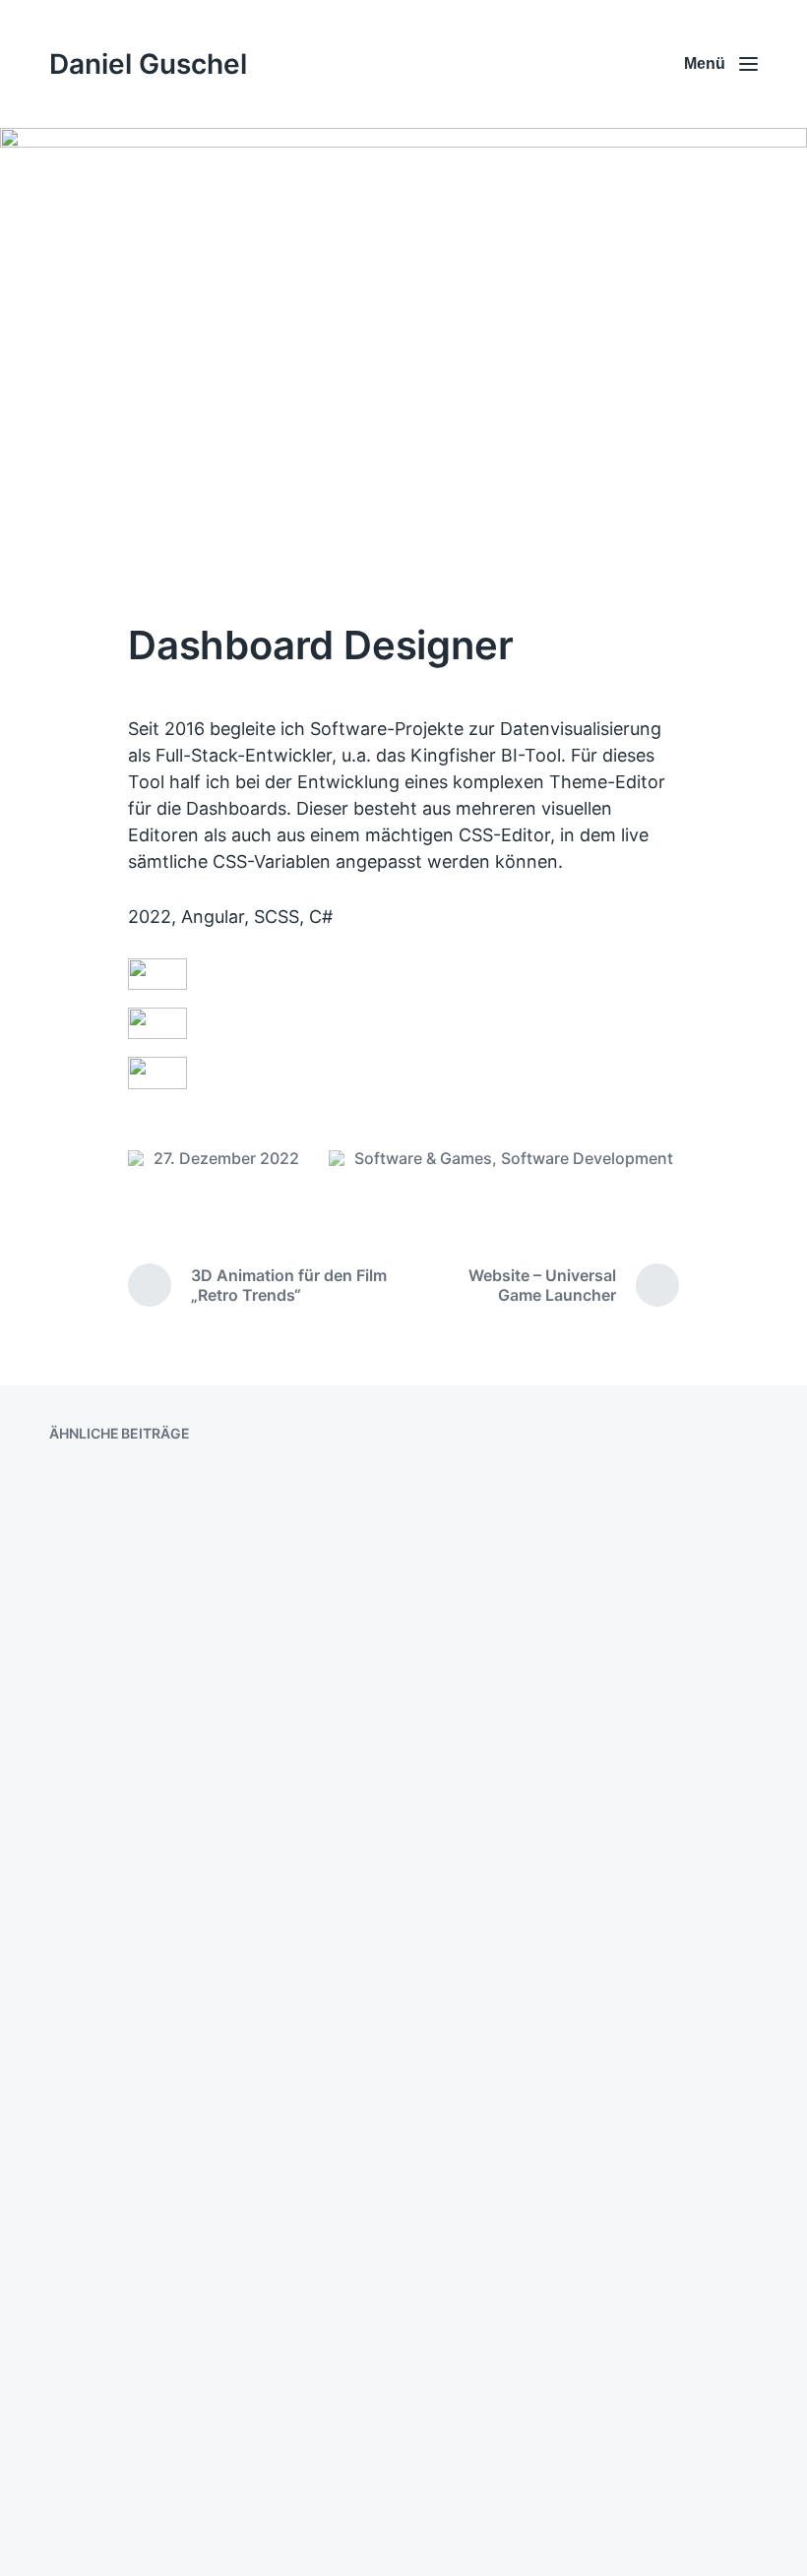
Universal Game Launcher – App (588, 2108)
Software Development (587, 1158)
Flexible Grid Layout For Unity (208, 2449)
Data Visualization (152, 2102)
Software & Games (423, 1158)
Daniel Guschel (148, 64)
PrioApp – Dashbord (531, 1721)
